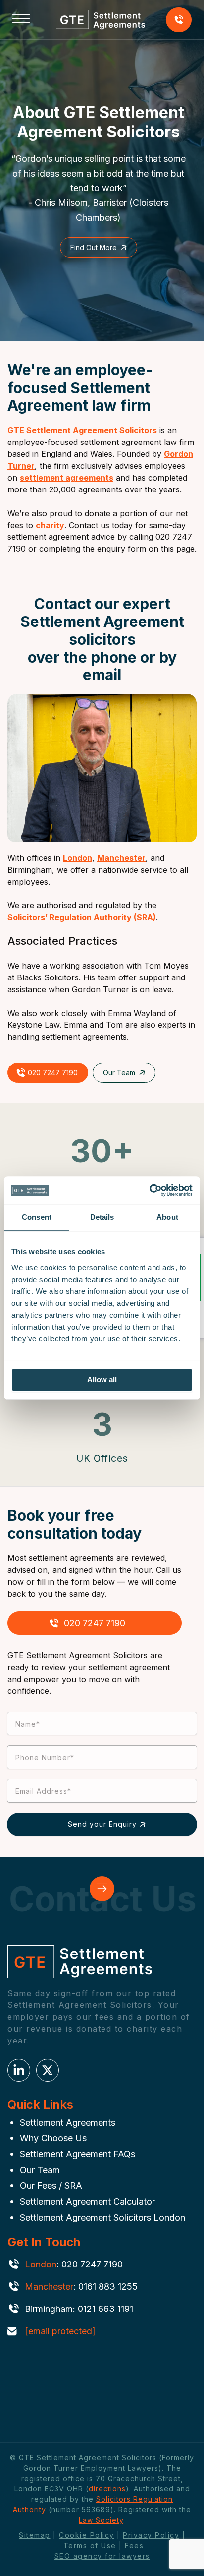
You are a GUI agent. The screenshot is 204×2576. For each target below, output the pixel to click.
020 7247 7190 (179, 20)
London (77, 858)
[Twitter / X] (48, 2070)
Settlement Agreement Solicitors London (102, 2217)
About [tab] (167, 1217)
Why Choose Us (53, 2138)
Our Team (119, 1073)
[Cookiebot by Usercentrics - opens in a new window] (149, 1190)
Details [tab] (102, 1217)
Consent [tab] (37, 1217)
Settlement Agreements (68, 2122)
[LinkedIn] (19, 2070)
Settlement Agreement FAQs (77, 2154)
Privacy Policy (151, 2535)
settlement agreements (67, 478)
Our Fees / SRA (51, 2186)
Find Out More (94, 247)
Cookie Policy (87, 2535)
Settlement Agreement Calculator (87, 2201)
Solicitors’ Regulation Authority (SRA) (82, 917)
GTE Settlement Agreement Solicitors (82, 430)
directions (107, 2489)
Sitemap (35, 2535)
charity (50, 525)
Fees (134, 2546)
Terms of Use (90, 2546)
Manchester (121, 858)
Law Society (101, 2520)
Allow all (102, 1380)
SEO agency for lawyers (102, 2556)
